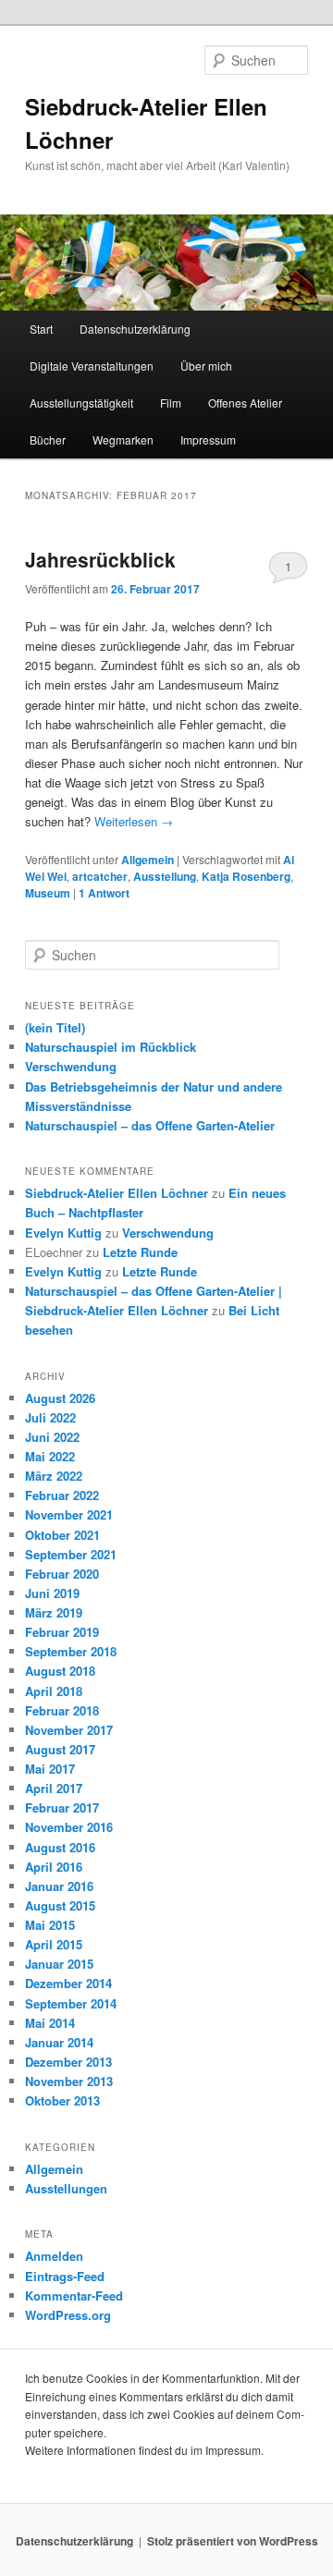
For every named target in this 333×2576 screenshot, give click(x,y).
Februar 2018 (62, 1710)
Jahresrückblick (100, 559)
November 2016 (69, 1827)
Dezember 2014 (68, 1983)
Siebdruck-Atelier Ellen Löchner (117, 1193)
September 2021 (71, 1554)
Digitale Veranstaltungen (92, 366)
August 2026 (60, 1398)
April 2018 (54, 1691)
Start (41, 329)
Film (171, 403)
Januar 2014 (59, 2042)
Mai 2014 (50, 2023)
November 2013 (69, 2081)
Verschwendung (71, 1066)
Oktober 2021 (62, 1535)
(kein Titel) (55, 1027)
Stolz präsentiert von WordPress (233, 2541)
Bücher (48, 440)
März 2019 (54, 1612)
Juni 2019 (52, 1593)
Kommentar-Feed (74, 2295)
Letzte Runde (140, 1252)
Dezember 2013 (68, 2062)
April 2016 (54, 1867)
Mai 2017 (50, 1769)
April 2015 (54, 1944)
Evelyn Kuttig (63, 1233)
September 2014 (71, 2003)
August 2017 (60, 1749)
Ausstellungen (66, 2188)
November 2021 (69, 1514)
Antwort (104, 893)
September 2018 (71, 1651)
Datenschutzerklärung (135, 329)
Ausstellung (165, 876)
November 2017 (69, 1730)
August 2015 (60, 1905)
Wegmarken (123, 440)
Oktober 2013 (62, 2100)
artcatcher (100, 876)
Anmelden (54, 2256)
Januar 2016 (59, 1886)
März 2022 (54, 1476)
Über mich (206, 366)
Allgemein (148, 860)
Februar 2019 (62, 1632)
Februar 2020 (62, 1574)
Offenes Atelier (245, 403)
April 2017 (54, 1788)
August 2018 (60, 1671)
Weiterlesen (134, 821)
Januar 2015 (59, 1964)
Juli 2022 (50, 1417)
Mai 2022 (50, 1456)
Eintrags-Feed (65, 2276)
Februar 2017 (62, 1807)
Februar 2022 (62, 1495)
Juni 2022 (52, 1437)
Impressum (208, 440)
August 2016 (60, 1847)
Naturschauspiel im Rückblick (111, 1047)
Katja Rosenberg (246, 876)
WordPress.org (68, 2315)
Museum (48, 893)
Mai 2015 (50, 1925)
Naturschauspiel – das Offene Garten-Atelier (150, 1125)
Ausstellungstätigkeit (81, 403)
